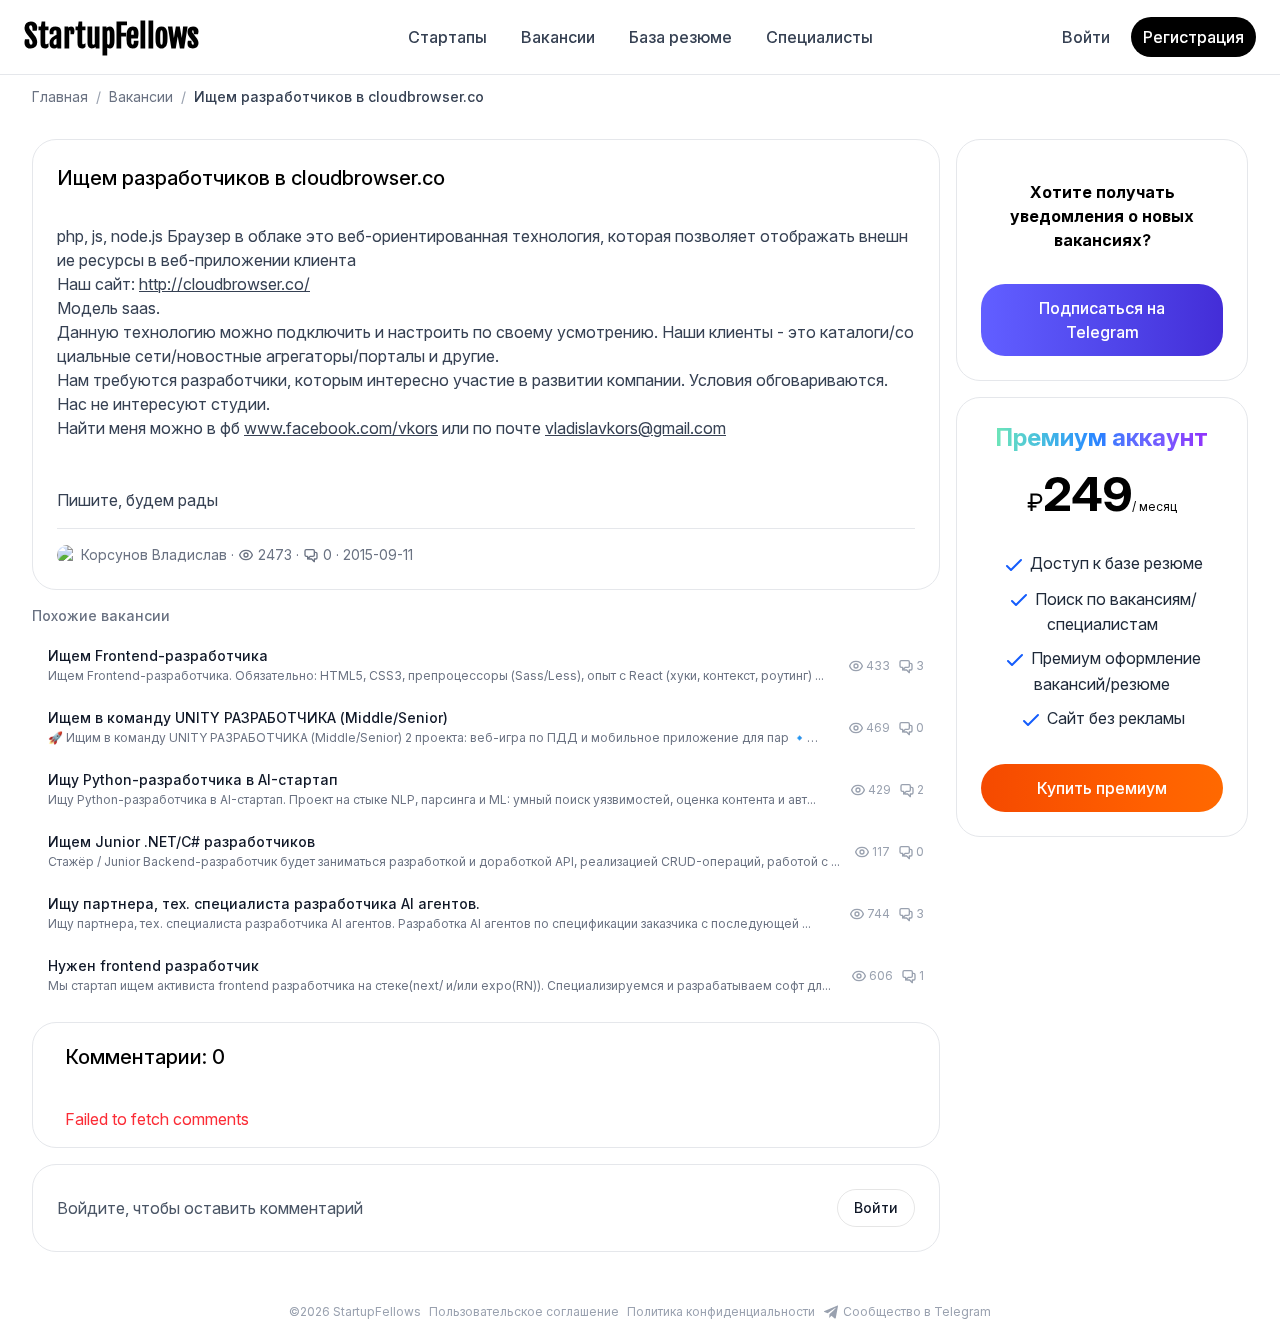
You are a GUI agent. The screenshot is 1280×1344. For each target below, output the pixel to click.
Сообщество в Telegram (917, 1311)
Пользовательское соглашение (524, 1311)
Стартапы (447, 37)
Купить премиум (1102, 788)
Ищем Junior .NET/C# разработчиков (181, 841)
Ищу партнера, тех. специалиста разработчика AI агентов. (264, 903)
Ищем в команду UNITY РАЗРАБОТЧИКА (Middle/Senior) (248, 717)
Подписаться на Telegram (1102, 320)
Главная (60, 96)
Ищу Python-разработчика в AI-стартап (193, 779)
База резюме (680, 37)
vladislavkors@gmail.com (635, 428)
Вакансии (558, 37)
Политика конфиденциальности (721, 1311)
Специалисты (819, 37)
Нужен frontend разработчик (153, 965)
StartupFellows (111, 37)
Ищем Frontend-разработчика (158, 655)
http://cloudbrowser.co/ (224, 284)
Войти (1086, 37)
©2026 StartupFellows (355, 1311)
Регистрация (1193, 37)
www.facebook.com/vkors (341, 428)
